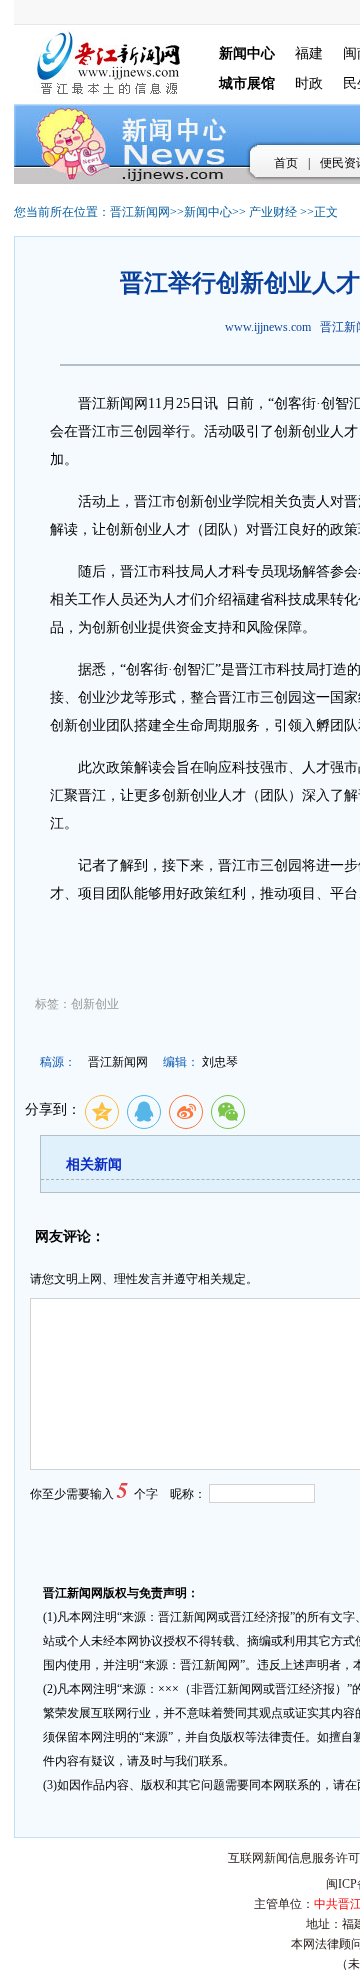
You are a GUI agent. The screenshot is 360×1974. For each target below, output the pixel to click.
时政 (309, 83)
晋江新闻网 (140, 212)
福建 (309, 53)
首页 (286, 163)
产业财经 (273, 212)
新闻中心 (208, 212)
